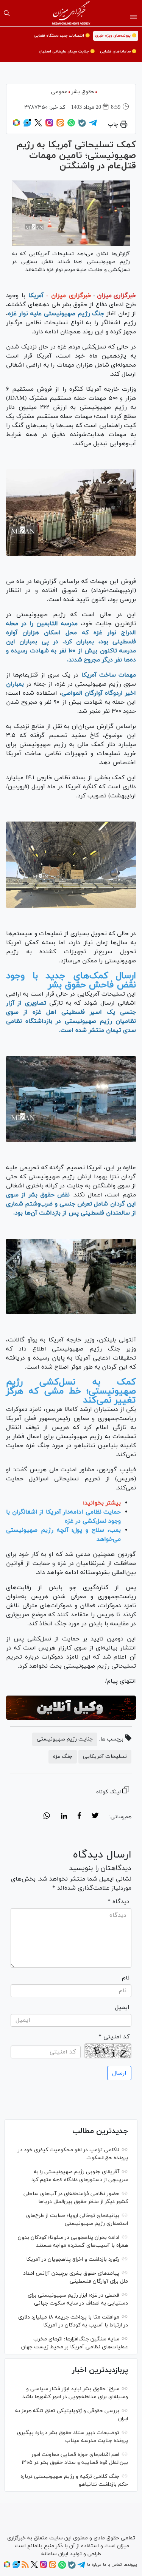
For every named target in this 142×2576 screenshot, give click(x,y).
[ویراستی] (27, 125)
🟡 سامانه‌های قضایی (118, 52)
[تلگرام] (93, 125)
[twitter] (95, 1817)
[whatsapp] (47, 1817)
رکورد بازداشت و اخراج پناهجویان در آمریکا (73, 2259)
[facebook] (79, 1817)
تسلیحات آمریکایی (105, 1757)
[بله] (82, 126)
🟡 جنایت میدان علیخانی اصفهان (67, 52)
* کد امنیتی (114, 2037)
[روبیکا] (16, 125)
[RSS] (25, 2567)
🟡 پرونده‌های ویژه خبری (116, 36)
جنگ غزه (63, 1757)
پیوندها (130, 2565)
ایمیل (122, 2007)
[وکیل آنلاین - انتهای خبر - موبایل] (71, 1708)
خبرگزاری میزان (116, 296)
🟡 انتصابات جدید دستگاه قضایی (62, 36)
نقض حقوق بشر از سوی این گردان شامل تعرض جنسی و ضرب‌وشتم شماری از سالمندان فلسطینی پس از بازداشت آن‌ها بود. (71, 1204)
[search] (7, 13)
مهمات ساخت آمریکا (109, 675)
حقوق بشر (83, 92)
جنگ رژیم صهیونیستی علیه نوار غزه (56, 314)
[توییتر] (38, 125)
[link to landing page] (71, 13)
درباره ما (94, 2565)
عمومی (59, 92)
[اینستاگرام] (49, 125)
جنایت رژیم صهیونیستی (65, 1739)
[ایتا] (60, 125)
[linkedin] (64, 1817)
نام (126, 1978)
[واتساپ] (71, 125)
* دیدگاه (119, 1902)
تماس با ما (112, 2565)
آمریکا (36, 296)
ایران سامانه (55, 2554)
